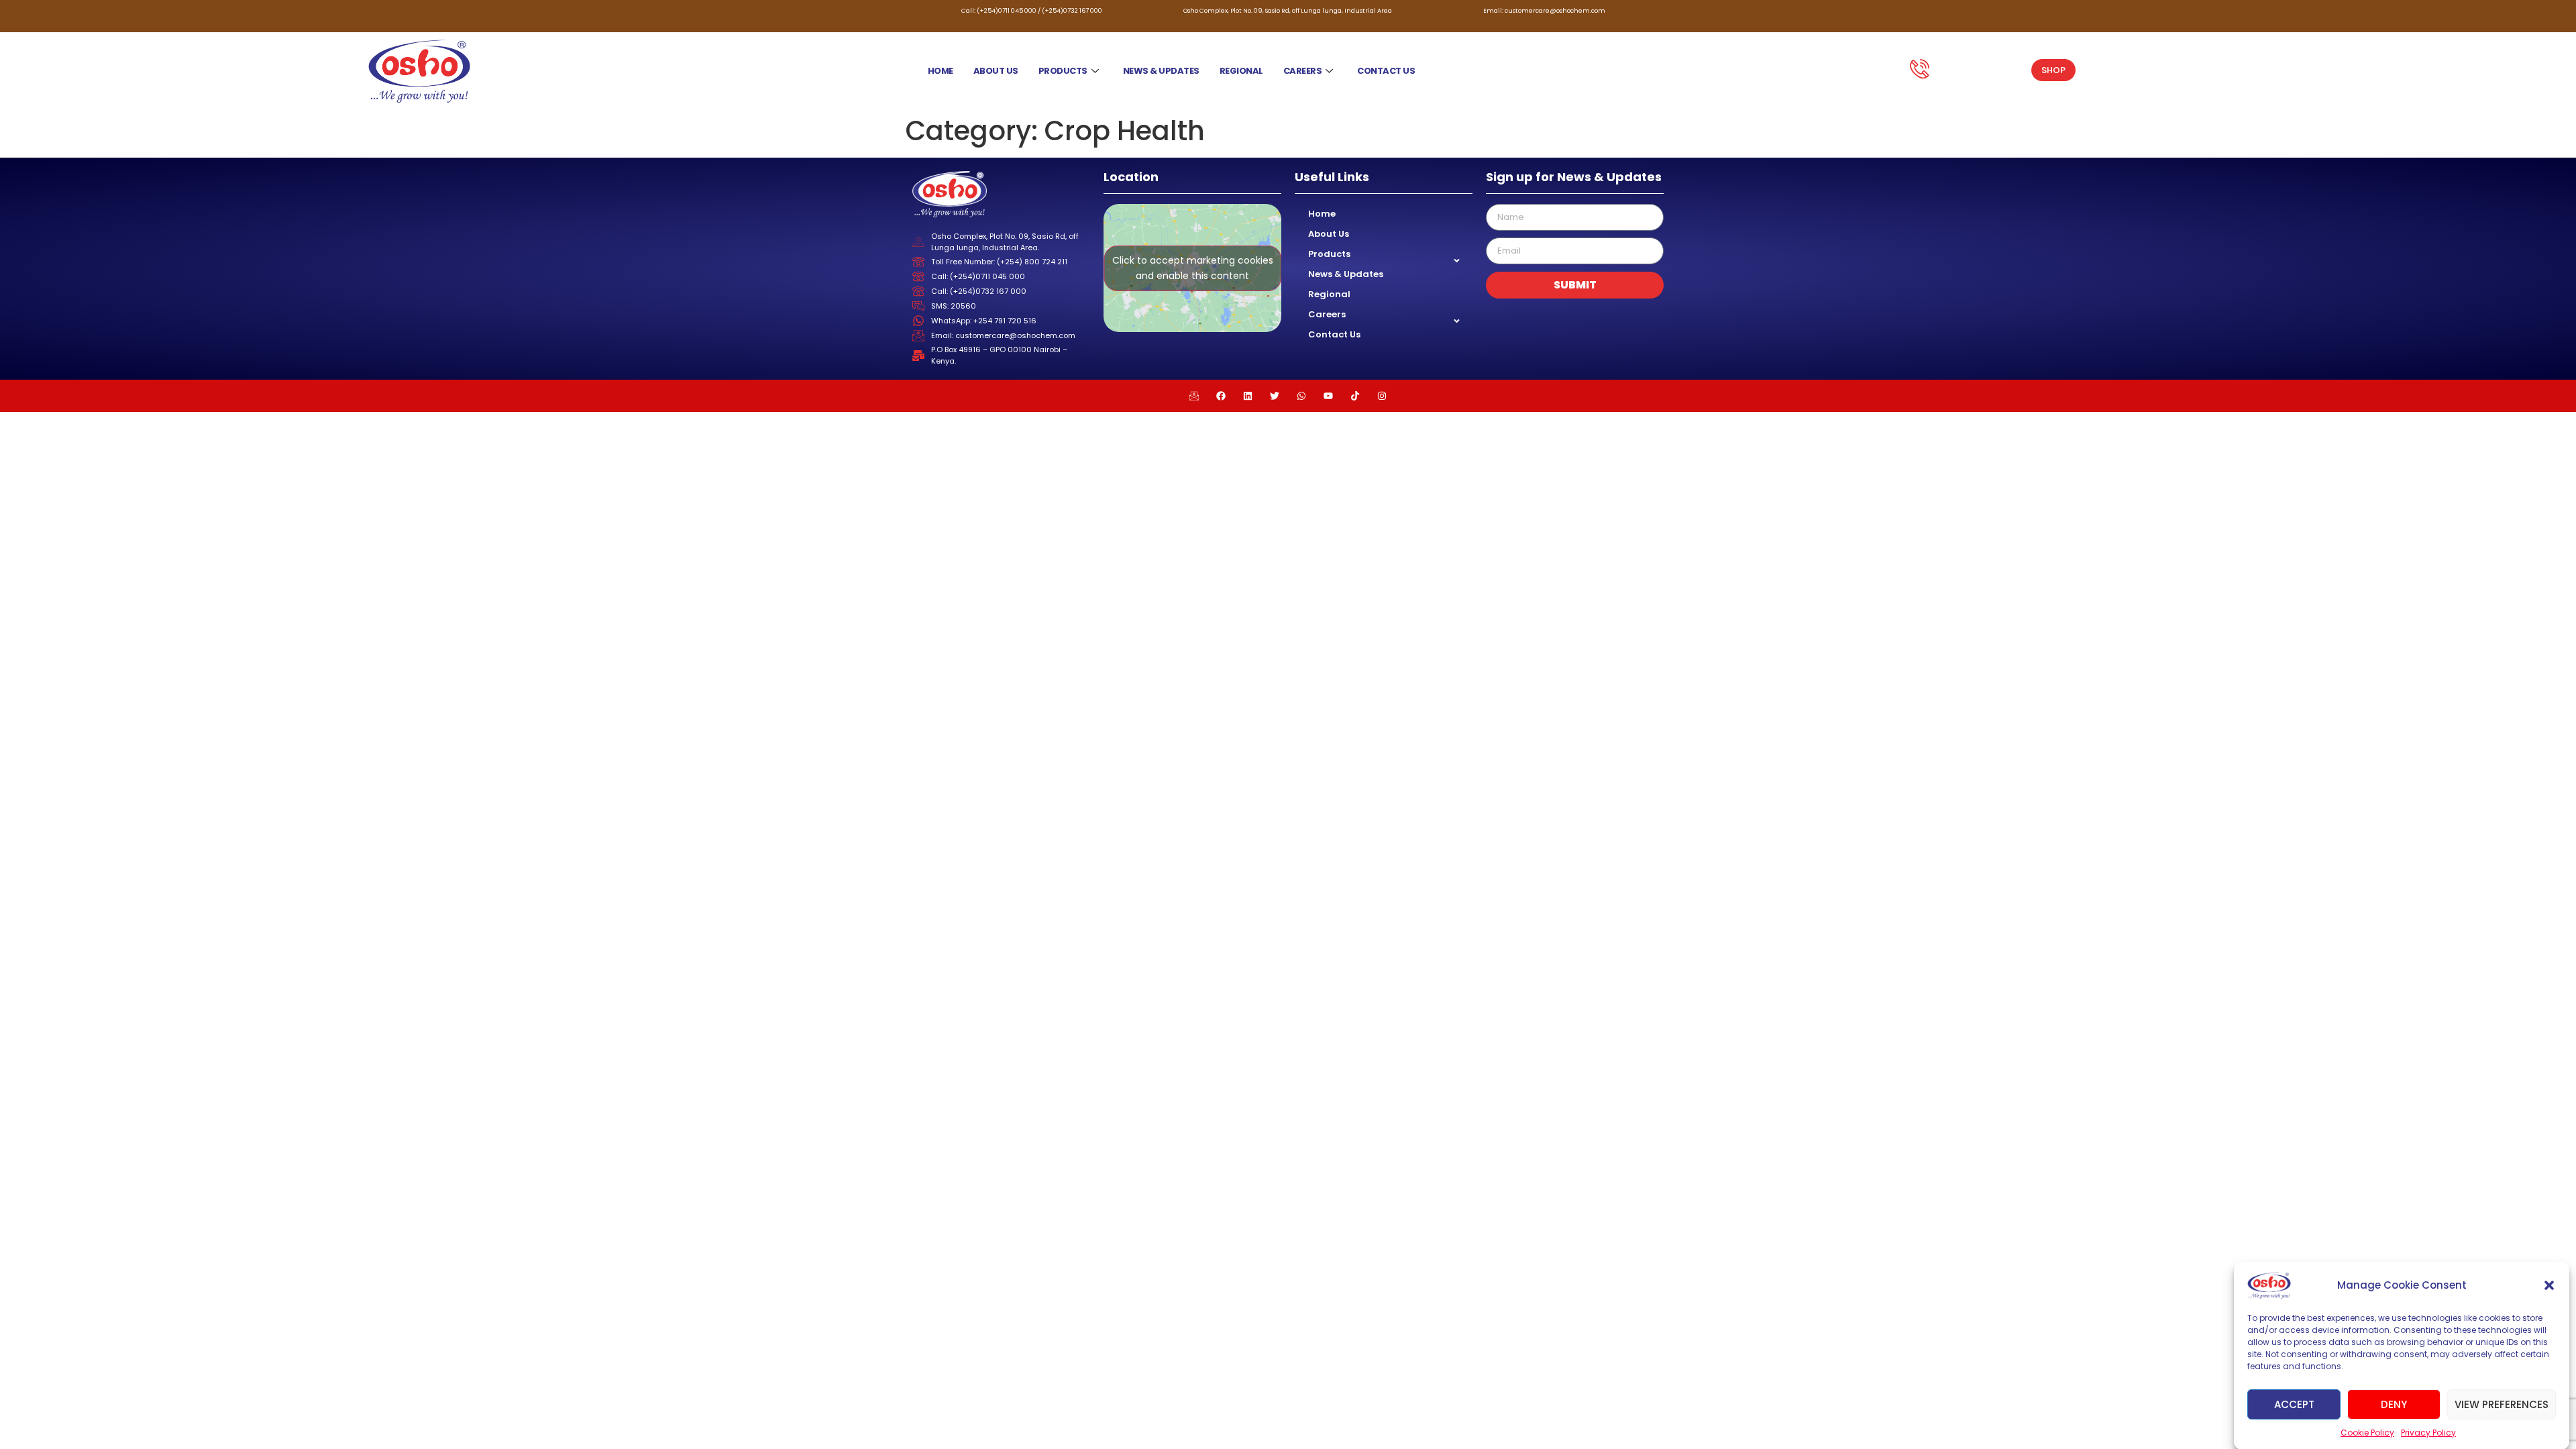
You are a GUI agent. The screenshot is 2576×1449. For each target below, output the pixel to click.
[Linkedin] (1248, 396)
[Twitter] (1275, 396)
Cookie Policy (2367, 1433)
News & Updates (1161, 71)
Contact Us (1386, 71)
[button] (2549, 1285)
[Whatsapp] (1301, 396)
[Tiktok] (1355, 396)
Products (1063, 71)
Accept (2294, 1404)
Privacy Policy (2428, 1433)
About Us (996, 71)
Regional (1241, 71)
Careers (1303, 71)
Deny (2394, 1404)
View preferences (2502, 1404)
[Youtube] (1328, 396)
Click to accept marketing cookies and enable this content (1193, 268)
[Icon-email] (1194, 396)
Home (941, 71)
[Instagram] (1382, 396)
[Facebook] (1221, 396)
